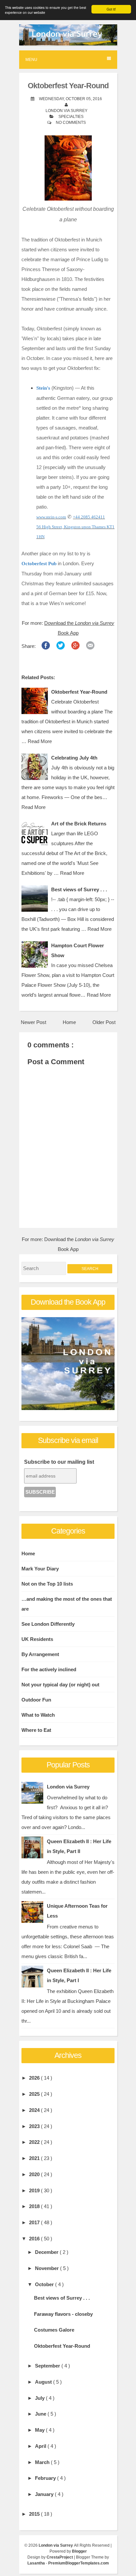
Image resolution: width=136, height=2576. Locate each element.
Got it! (111, 9)
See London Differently (48, 1624)
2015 (35, 2514)
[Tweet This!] (61, 647)
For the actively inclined (49, 1669)
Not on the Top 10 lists (47, 1584)
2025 (35, 2094)
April (41, 2446)
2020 (35, 2174)
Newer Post (34, 1022)
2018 (35, 2206)
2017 (35, 2222)
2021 (35, 2158)
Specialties (71, 117)
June (41, 2414)
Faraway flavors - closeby (63, 2314)
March (43, 2462)
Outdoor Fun (36, 1700)
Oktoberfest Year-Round (68, 86)
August (44, 2382)
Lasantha (37, 2563)
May (40, 2430)
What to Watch (38, 1715)
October (45, 2284)
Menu (31, 60)
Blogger (79, 2551)
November (48, 2268)
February (46, 2478)
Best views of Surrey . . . (79, 889)
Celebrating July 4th (74, 758)
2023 (35, 2126)
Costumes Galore (54, 2330)
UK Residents (37, 1639)
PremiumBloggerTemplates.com (79, 2563)
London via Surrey (68, 1787)
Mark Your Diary (40, 1569)
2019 (35, 2190)
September (48, 2366)
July (40, 2398)
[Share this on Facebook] (46, 647)
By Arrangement (40, 1654)
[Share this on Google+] (75, 647)
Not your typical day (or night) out (60, 1685)
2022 (35, 2142)
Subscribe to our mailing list (59, 1462)
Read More (40, 741)
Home (69, 1022)
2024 (35, 2110)
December (47, 2252)
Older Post (104, 1022)
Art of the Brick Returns (79, 824)
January (45, 2494)
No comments (71, 123)
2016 (35, 2239)
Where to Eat (36, 1730)
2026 (35, 2078)
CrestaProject (60, 2557)
